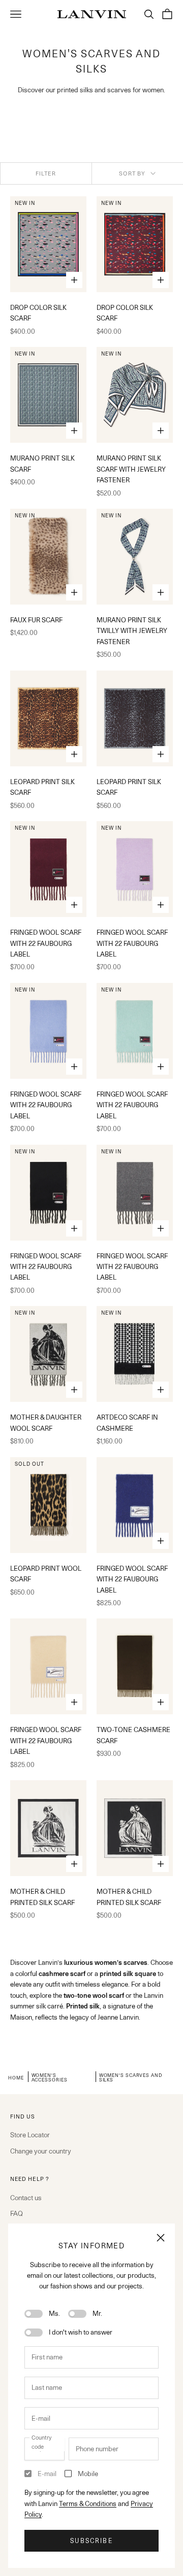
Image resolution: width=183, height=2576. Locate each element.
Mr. (97, 2313)
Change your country (41, 2151)
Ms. (54, 2313)
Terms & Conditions (88, 2503)
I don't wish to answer (81, 2332)
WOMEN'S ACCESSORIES (50, 2077)
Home (16, 2077)
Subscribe (91, 2541)
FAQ (17, 2213)
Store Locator (30, 2135)
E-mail (47, 2474)
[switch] (34, 2314)
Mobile (88, 2474)
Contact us (26, 2198)
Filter (46, 173)
